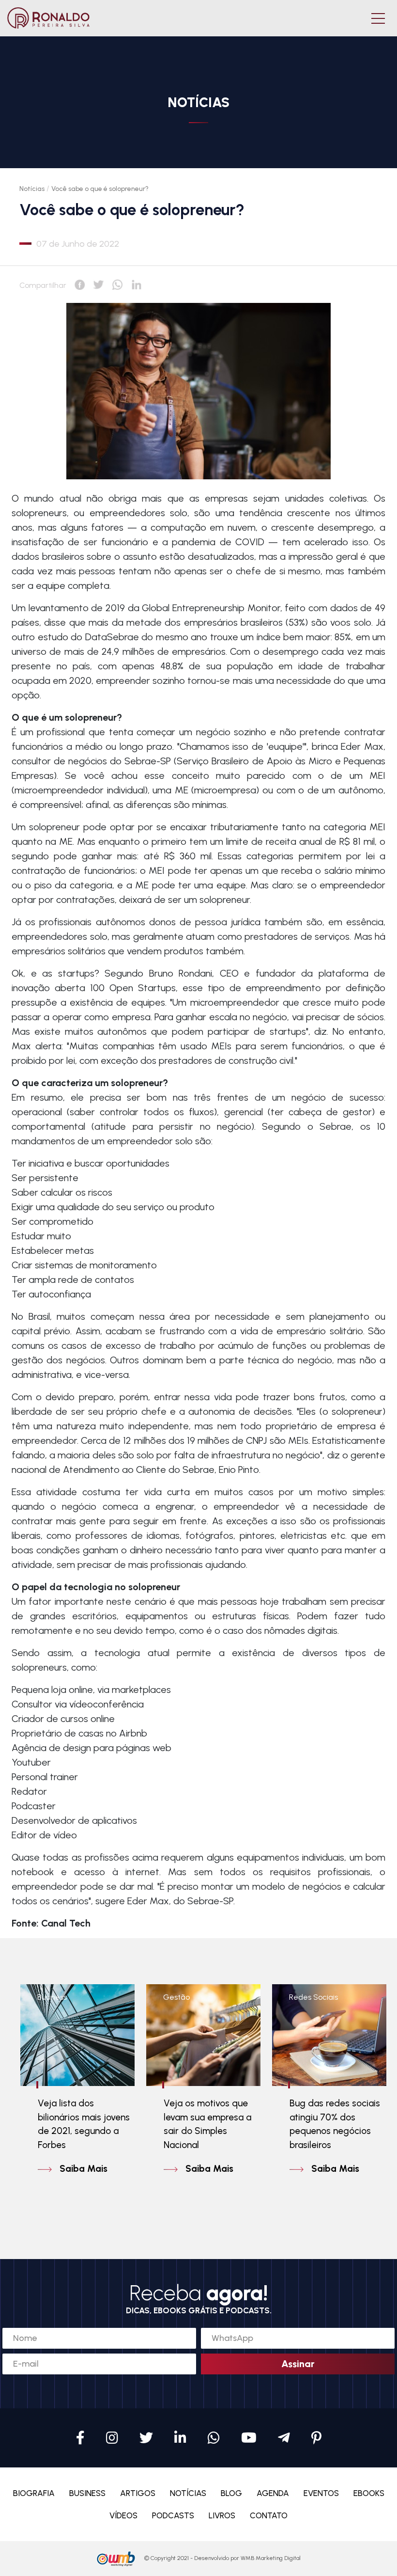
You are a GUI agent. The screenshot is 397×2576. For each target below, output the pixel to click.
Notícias (32, 189)
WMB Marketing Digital (271, 2558)
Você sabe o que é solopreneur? (100, 189)
